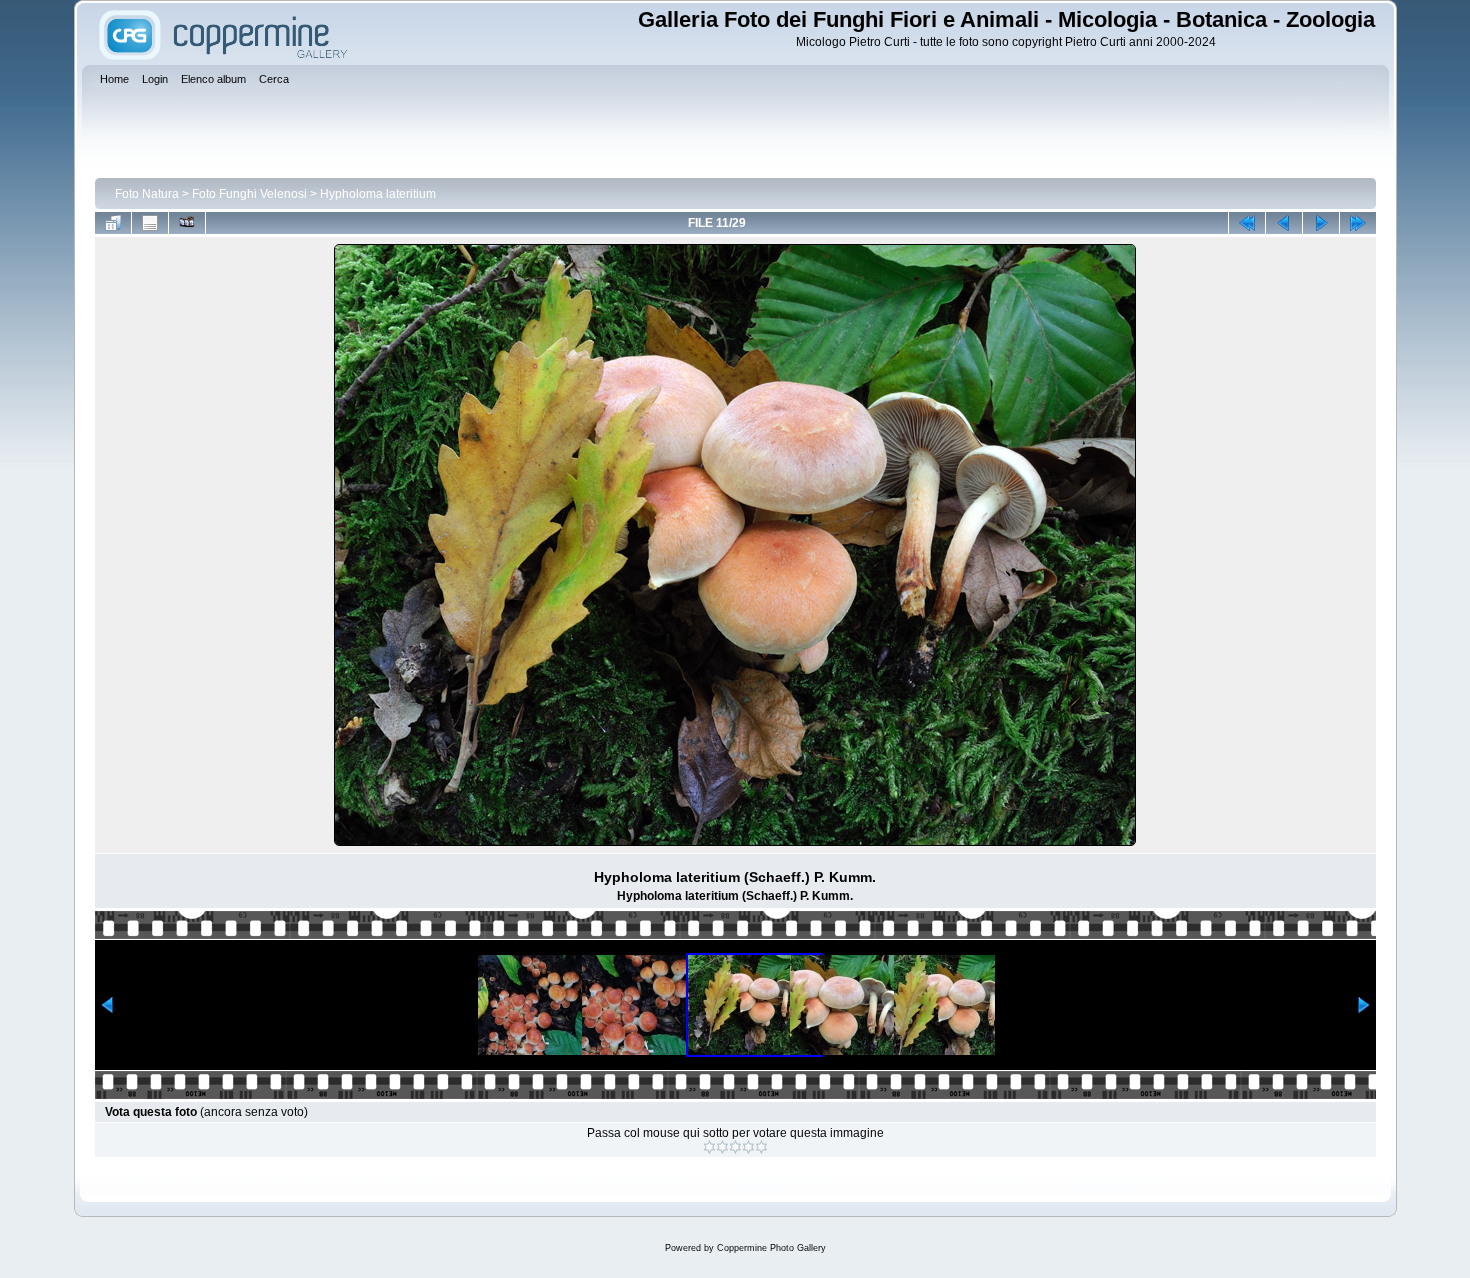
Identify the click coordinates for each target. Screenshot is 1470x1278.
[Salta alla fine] (1358, 223)
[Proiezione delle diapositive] (187, 223)
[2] (722, 1147)
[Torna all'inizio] (1247, 223)
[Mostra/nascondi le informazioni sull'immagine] (150, 223)
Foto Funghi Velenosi (249, 194)
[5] (761, 1147)
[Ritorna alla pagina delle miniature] (113, 223)
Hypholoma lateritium (378, 194)
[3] (735, 1147)
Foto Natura (147, 194)
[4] (748, 1147)
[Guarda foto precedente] (1284, 223)
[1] (709, 1147)
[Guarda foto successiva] (1321, 223)
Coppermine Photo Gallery (771, 1248)
